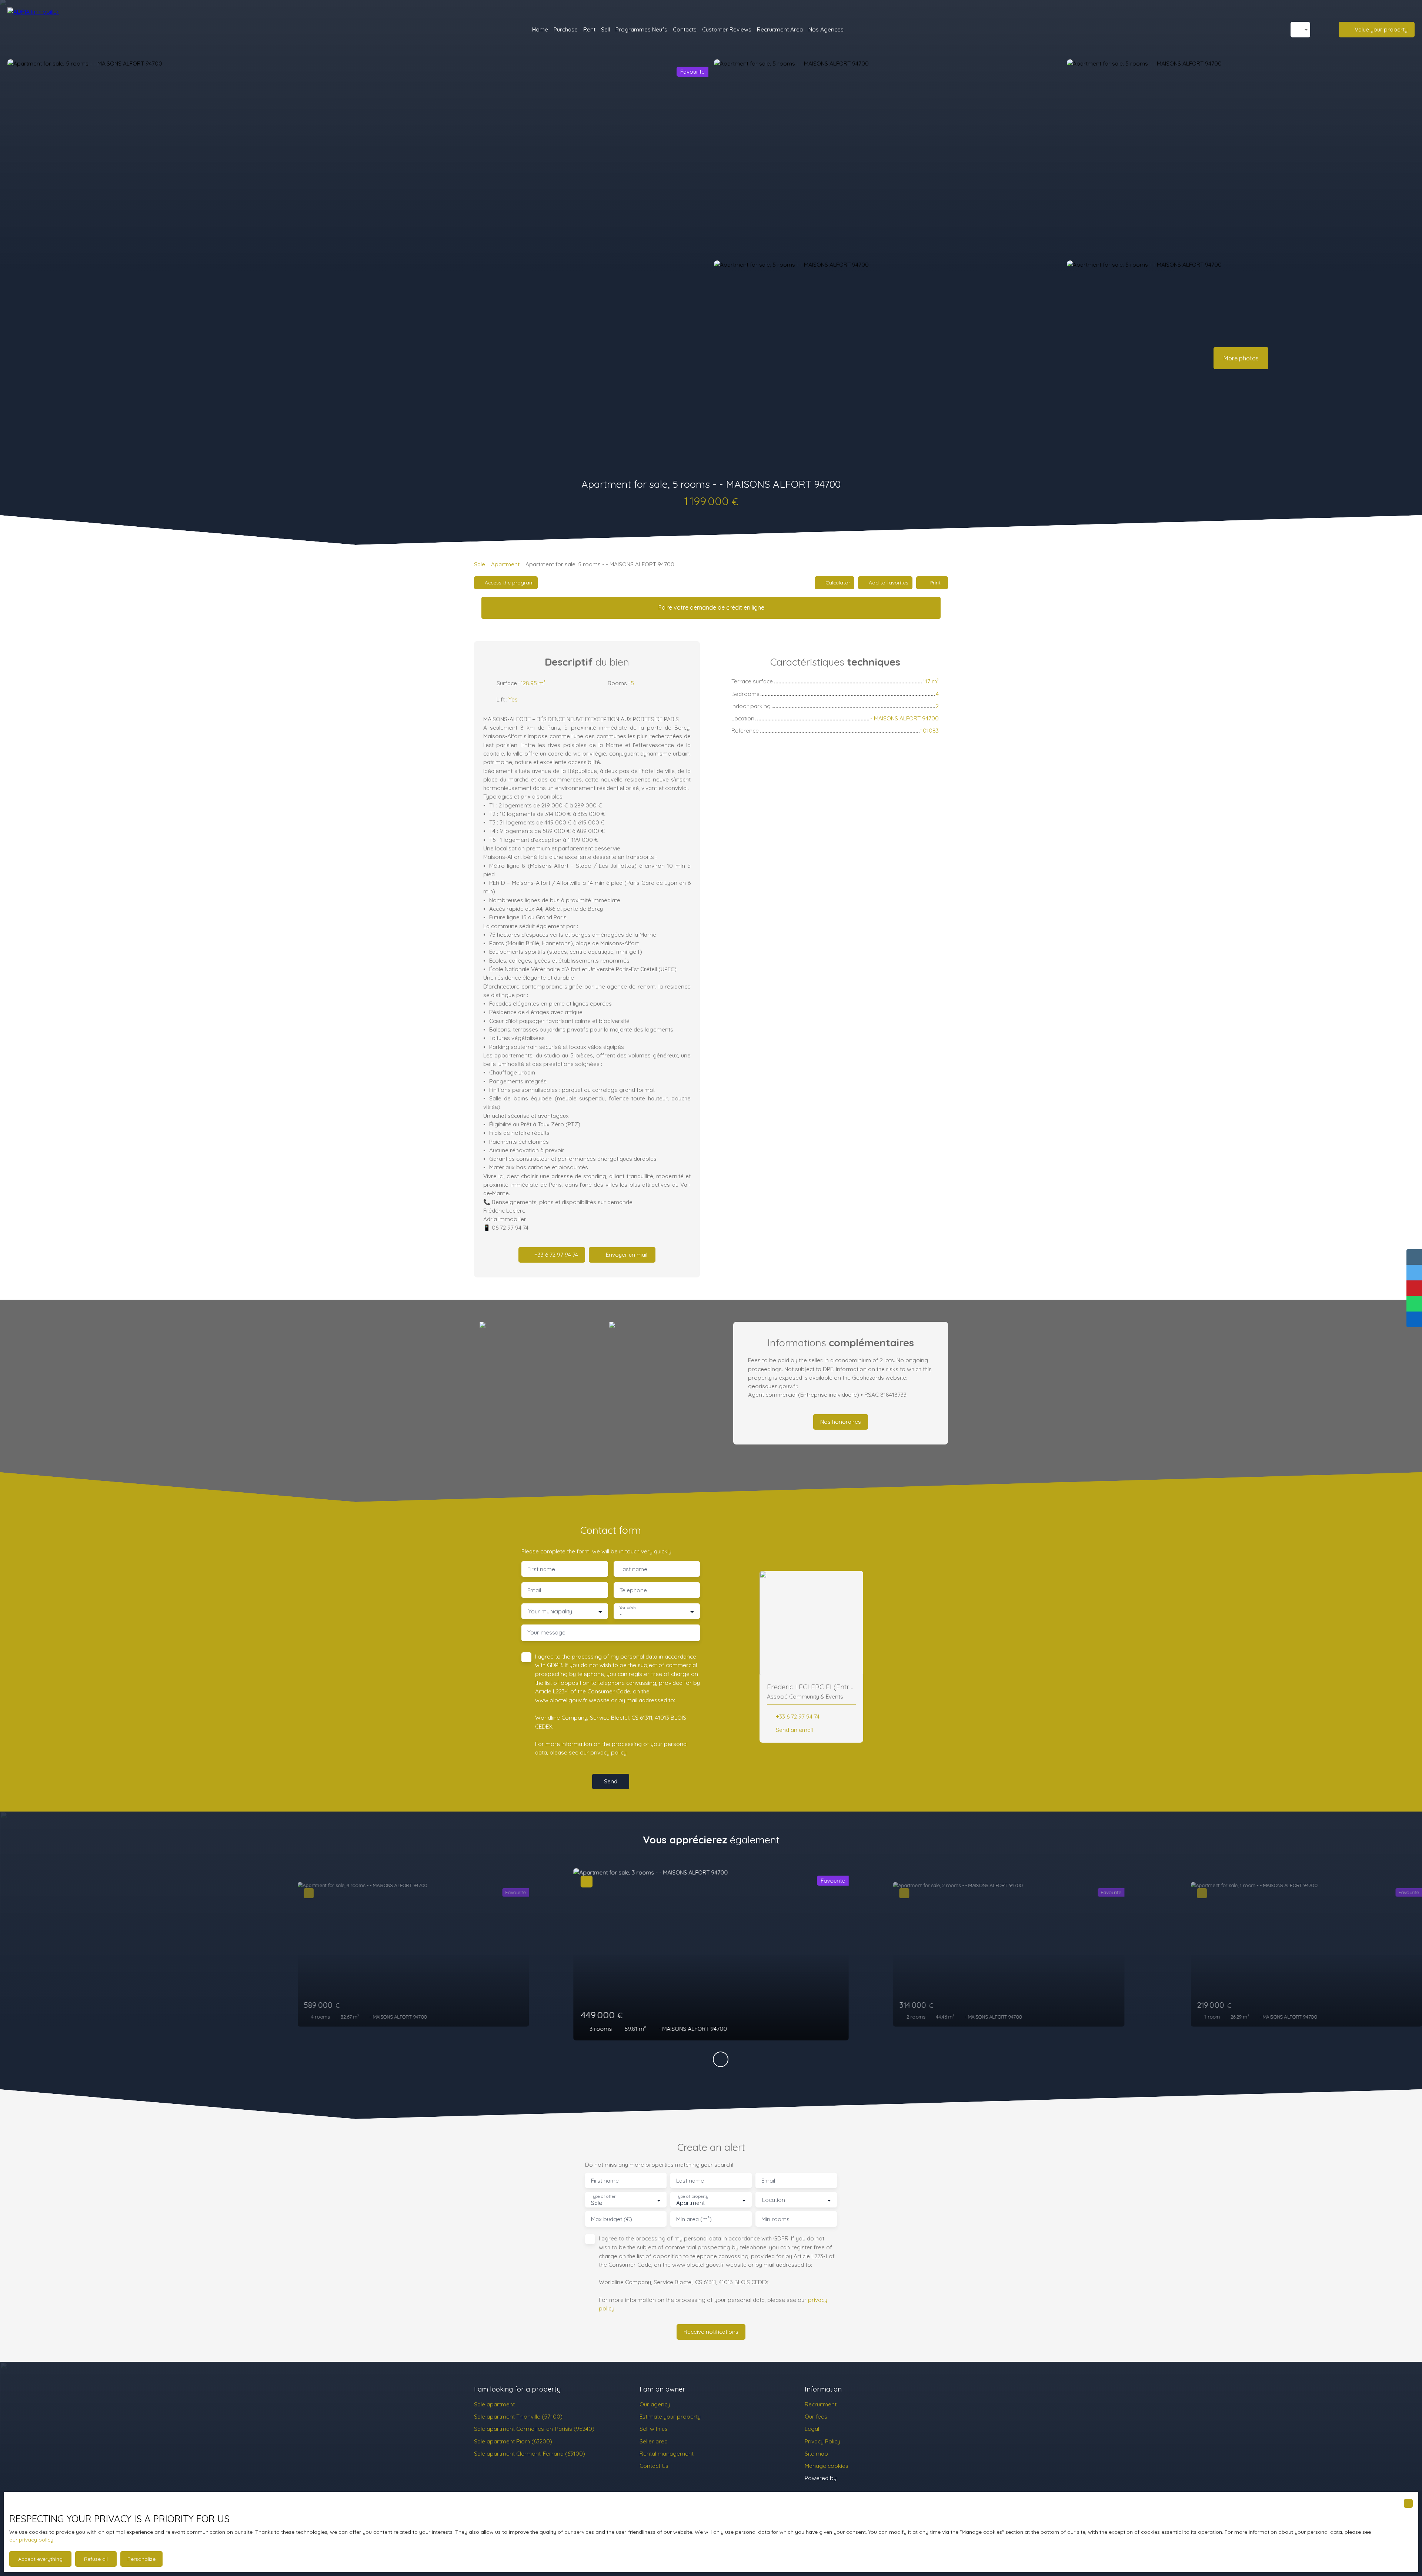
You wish (627, 1608)
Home (540, 29)
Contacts (685, 29)
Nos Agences (826, 29)
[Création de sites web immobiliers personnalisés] (856, 2478)
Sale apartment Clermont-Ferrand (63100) (530, 2453)
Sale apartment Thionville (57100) (518, 2416)
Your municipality (550, 1611)
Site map (816, 2453)
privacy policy (608, 1752)
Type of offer (603, 2197)
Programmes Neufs (641, 29)
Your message (546, 1632)
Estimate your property (670, 2416)
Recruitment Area (780, 29)
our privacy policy (31, 2540)
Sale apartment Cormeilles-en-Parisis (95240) (534, 2429)
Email (534, 1590)
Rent (589, 29)
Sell (605, 29)
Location (774, 2200)
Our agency (655, 2404)
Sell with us (654, 2429)
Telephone (633, 1590)
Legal (812, 2429)
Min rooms (775, 2219)
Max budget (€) (612, 2219)
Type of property (692, 2197)
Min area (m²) (694, 2219)
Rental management (667, 2453)
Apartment (505, 564)
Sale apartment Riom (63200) (513, 2441)
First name (541, 1569)
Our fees (816, 2416)
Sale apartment (494, 2404)
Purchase (566, 29)
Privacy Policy (822, 2441)
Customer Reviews (727, 29)
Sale (480, 564)
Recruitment (821, 2404)
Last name (633, 1569)
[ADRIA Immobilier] (46, 30)
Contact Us (654, 2466)
